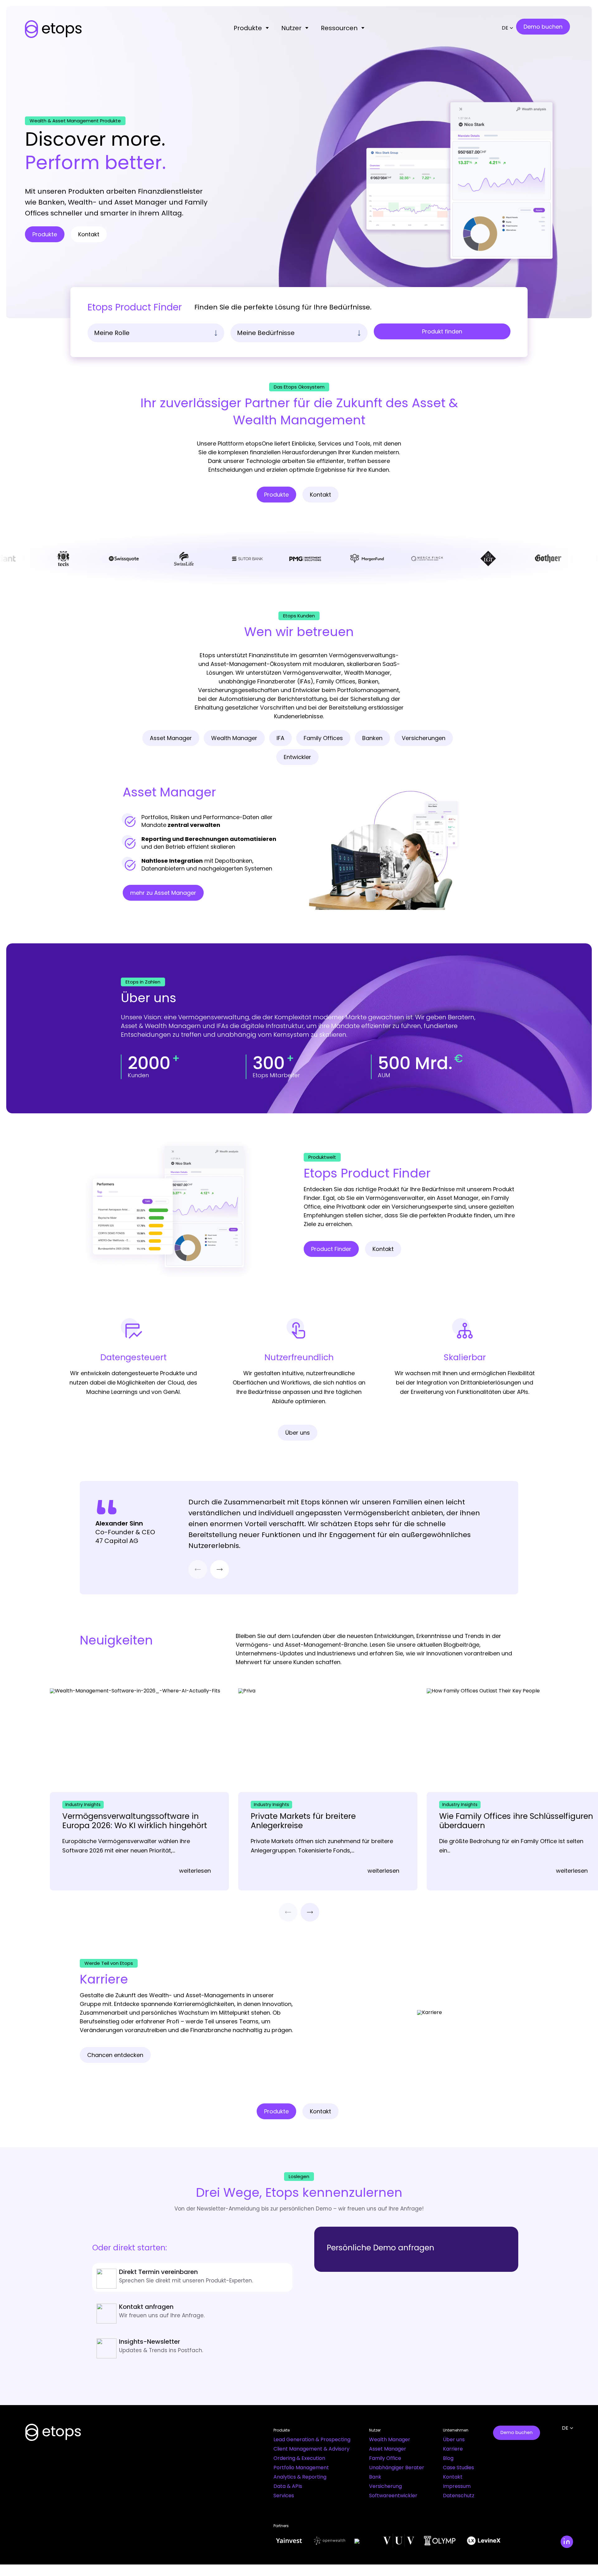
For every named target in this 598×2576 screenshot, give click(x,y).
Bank (375, 2477)
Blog (448, 2458)
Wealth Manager (390, 2439)
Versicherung (385, 2486)
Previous (198, 1569)
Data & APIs (288, 2486)
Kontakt (453, 2477)
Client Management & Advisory (311, 2449)
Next (220, 1569)
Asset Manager (388, 2449)
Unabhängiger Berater (397, 2467)
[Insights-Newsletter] (192, 2347)
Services (284, 2496)
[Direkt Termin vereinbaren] (192, 2277)
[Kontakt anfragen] (192, 2312)
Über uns (454, 2439)
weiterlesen (195, 1871)
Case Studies (458, 2467)
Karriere (453, 2449)
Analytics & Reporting (300, 2477)
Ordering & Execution (299, 2458)
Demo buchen (517, 2432)
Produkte (248, 28)
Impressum (457, 2486)
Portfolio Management (301, 2467)
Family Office (385, 2458)
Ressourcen (339, 28)
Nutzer (291, 28)
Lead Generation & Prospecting (312, 2439)
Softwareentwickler (393, 2496)
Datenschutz (459, 2496)
